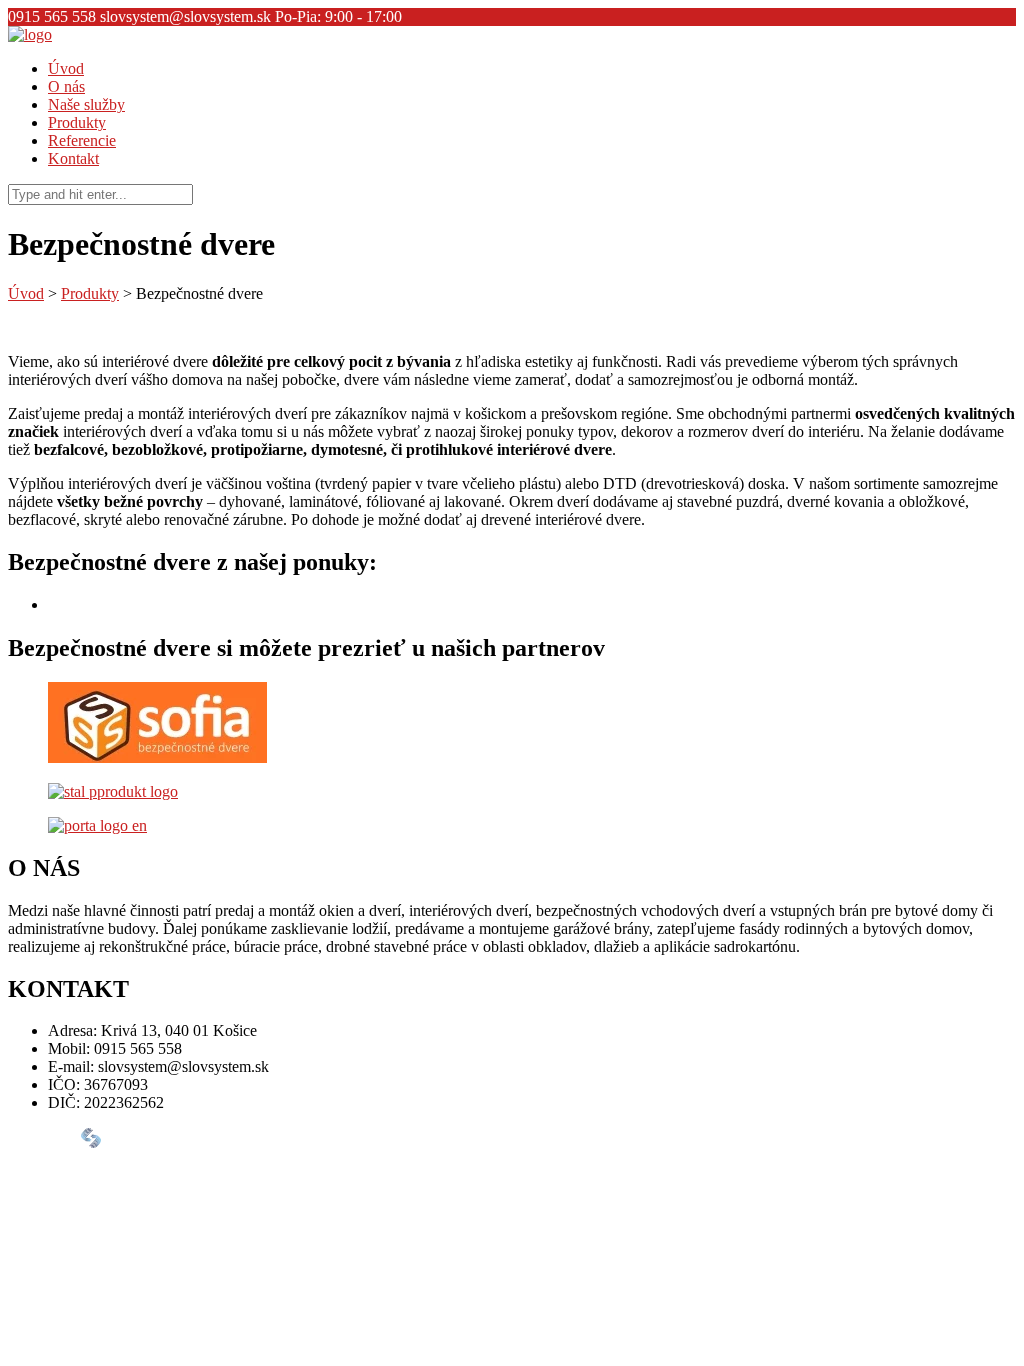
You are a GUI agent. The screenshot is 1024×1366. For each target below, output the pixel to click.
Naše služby (86, 104)
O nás (66, 86)
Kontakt (73, 158)
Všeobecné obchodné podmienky (153, 1173)
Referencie (82, 140)
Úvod (66, 68)
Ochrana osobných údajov (131, 1191)
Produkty (77, 122)
